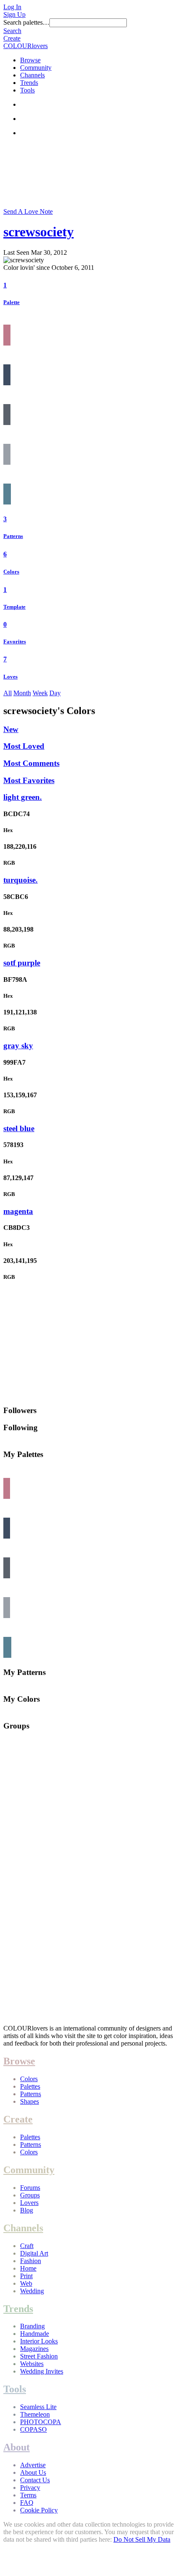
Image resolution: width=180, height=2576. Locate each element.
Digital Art (34, 2253)
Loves (10, 677)
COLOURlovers (26, 46)
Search (12, 31)
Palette (12, 302)
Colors (11, 572)
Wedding (32, 2291)
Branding (32, 2326)
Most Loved (24, 746)
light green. (23, 797)
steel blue (19, 1128)
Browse (30, 60)
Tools (27, 90)
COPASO (33, 2429)
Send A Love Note (28, 211)
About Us (33, 2472)
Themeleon (35, 2414)
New (11, 729)
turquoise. (21, 880)
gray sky (18, 1046)
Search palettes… (26, 22)
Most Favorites (29, 780)
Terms (28, 2495)
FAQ (27, 2503)
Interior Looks (39, 2341)
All (8, 693)
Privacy (30, 2488)
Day (55, 693)
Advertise (33, 2465)
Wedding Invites (42, 2371)
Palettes (30, 2086)
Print (26, 2276)
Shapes (30, 2101)
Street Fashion (39, 2356)
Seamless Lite (38, 2407)
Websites (32, 2364)
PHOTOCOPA (41, 2422)
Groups (30, 2195)
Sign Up (14, 14)
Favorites (15, 641)
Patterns (13, 536)
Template (14, 607)
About (17, 2447)
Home (28, 2268)
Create (12, 38)
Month (22, 693)
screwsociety (39, 232)
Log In (12, 7)
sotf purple (22, 963)
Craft (27, 2246)
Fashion (31, 2261)
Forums (30, 2188)
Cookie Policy (39, 2510)
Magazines (34, 2349)
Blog (27, 2210)
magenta (18, 1211)
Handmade (35, 2334)
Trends (29, 83)
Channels (32, 75)
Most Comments (31, 763)
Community (36, 68)
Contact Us (35, 2480)
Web (26, 2283)
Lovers (29, 2203)
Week (40, 693)
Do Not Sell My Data (142, 2539)
